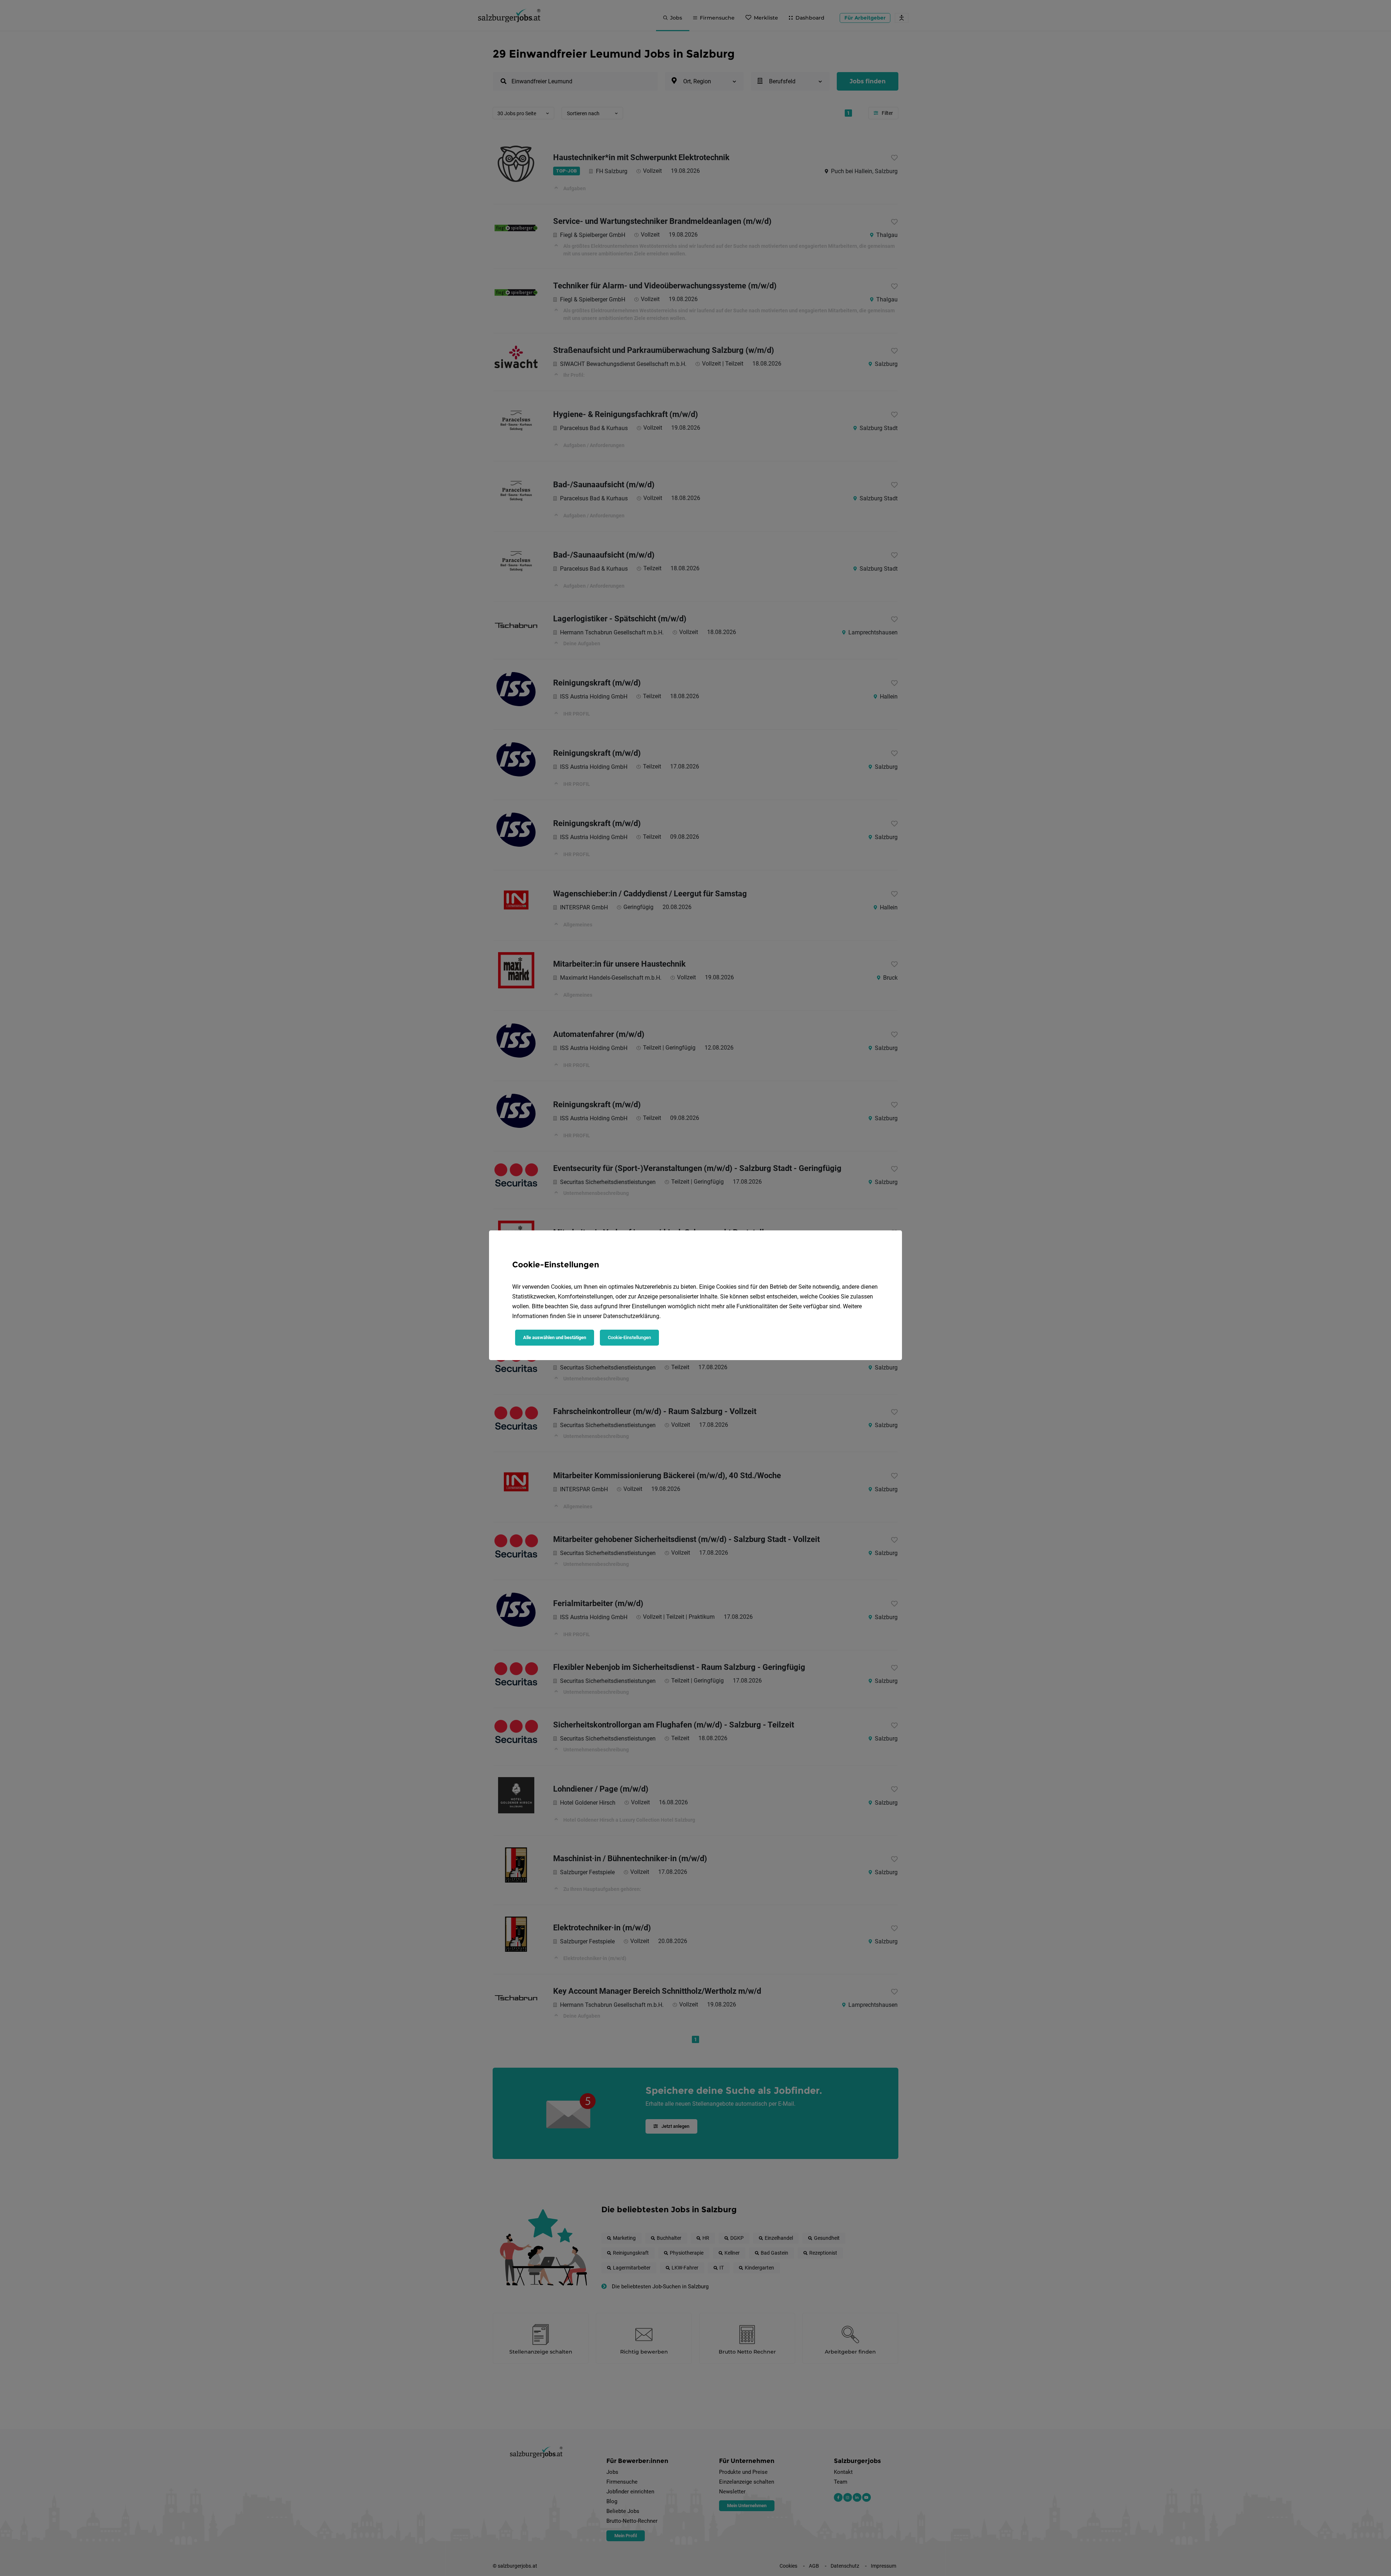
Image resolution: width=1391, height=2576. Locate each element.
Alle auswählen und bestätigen (555, 1337)
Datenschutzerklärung (631, 1316)
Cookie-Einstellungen (629, 1337)
